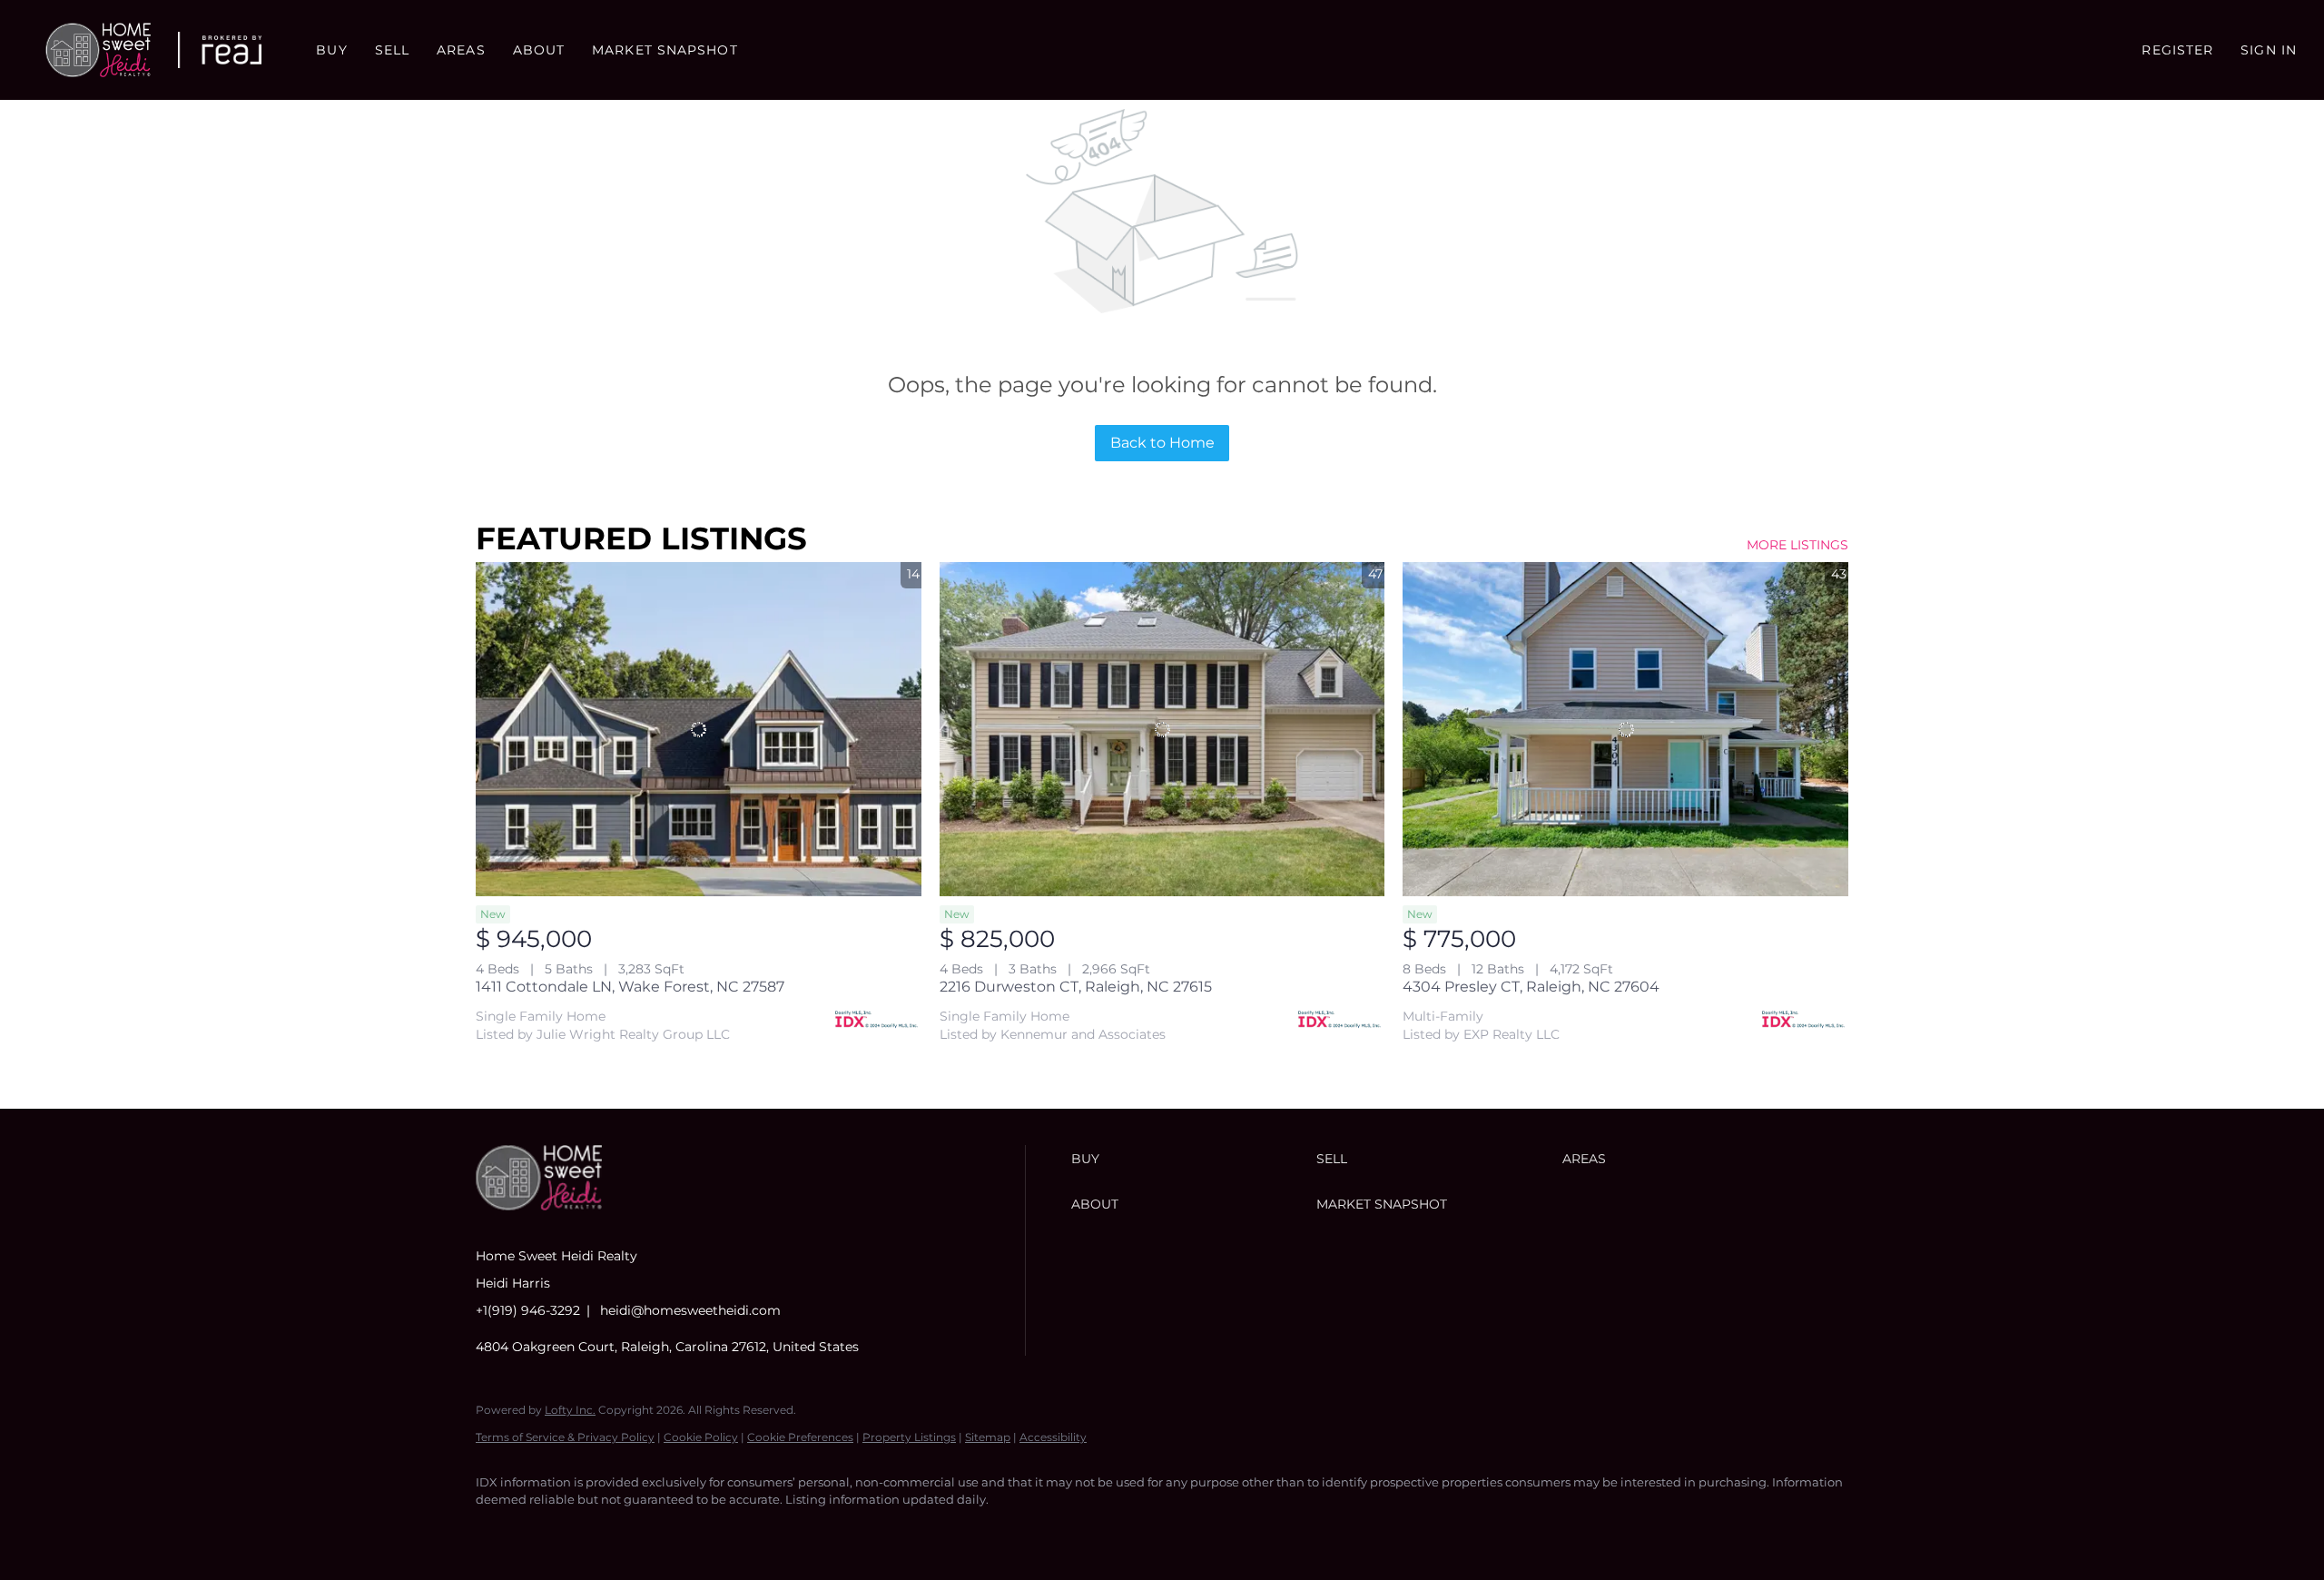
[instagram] (603, 1531)
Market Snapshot (665, 50)
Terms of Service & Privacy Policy (565, 1437)
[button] (98, 50)
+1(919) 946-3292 (528, 1310)
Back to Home (1162, 443)
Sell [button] (392, 50)
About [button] (539, 50)
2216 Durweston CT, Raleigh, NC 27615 (1076, 987)
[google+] (708, 1531)
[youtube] (655, 1531)
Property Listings (909, 1437)
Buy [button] (331, 50)
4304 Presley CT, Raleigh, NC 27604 (1531, 987)
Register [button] (2177, 50)
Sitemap (988, 1437)
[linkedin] (550, 1531)
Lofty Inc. (570, 1410)
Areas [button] (461, 50)
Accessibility (1053, 1437)
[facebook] (497, 1531)
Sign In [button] (2269, 50)
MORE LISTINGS (1797, 545)
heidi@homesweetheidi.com (690, 1310)
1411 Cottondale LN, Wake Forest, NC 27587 (630, 987)
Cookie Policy (701, 1437)
